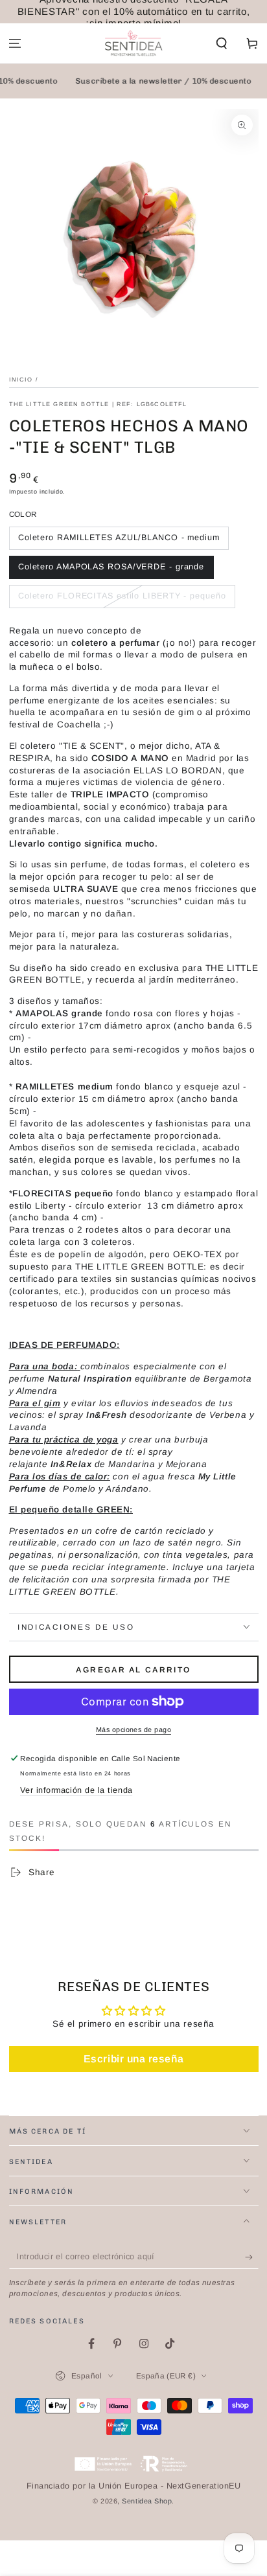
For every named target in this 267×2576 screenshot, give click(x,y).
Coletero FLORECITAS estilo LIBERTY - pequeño (122, 596)
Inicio (21, 380)
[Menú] (15, 44)
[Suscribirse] (252, 2257)
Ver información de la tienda (76, 1790)
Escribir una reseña (133, 2059)
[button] (221, 44)
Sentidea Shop (147, 2501)
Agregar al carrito (133, 1670)
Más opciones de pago (133, 1729)
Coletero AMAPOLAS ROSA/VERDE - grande (111, 567)
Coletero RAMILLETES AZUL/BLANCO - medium (119, 538)
